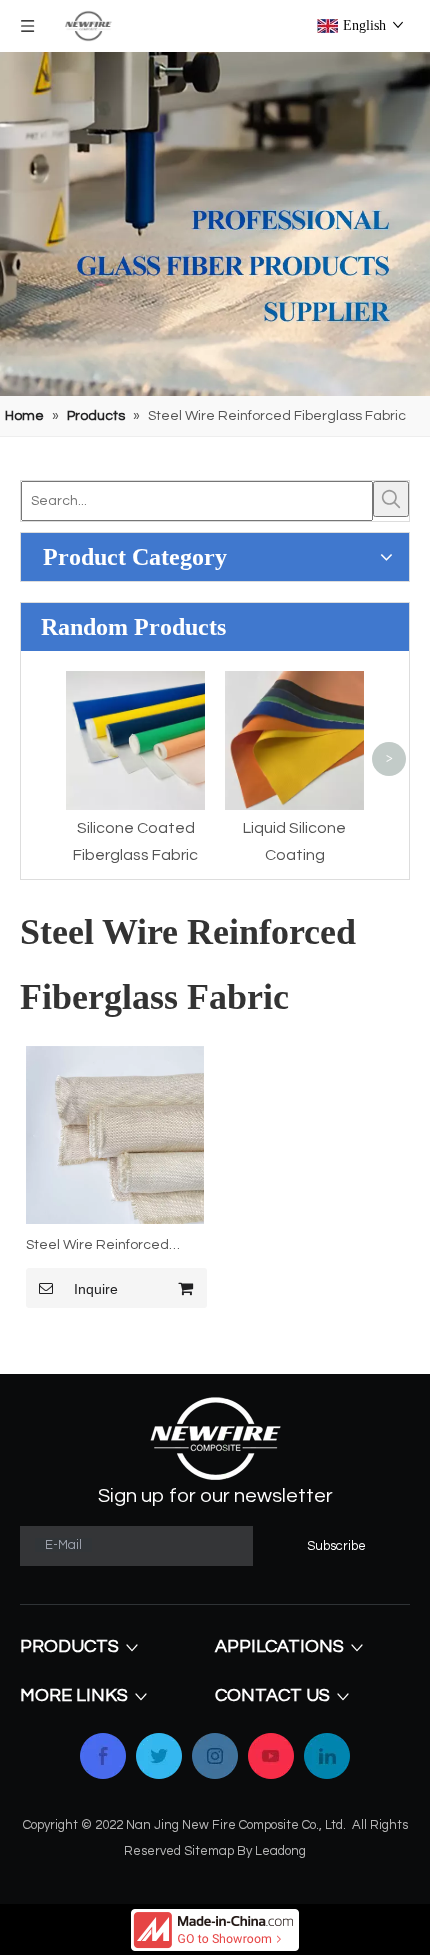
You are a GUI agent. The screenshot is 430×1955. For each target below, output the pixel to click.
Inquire (96, 1289)
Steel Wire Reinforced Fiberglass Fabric (97, 1248)
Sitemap (209, 1851)
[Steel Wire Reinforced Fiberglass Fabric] (115, 1135)
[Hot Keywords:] (391, 499)
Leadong (280, 1851)
